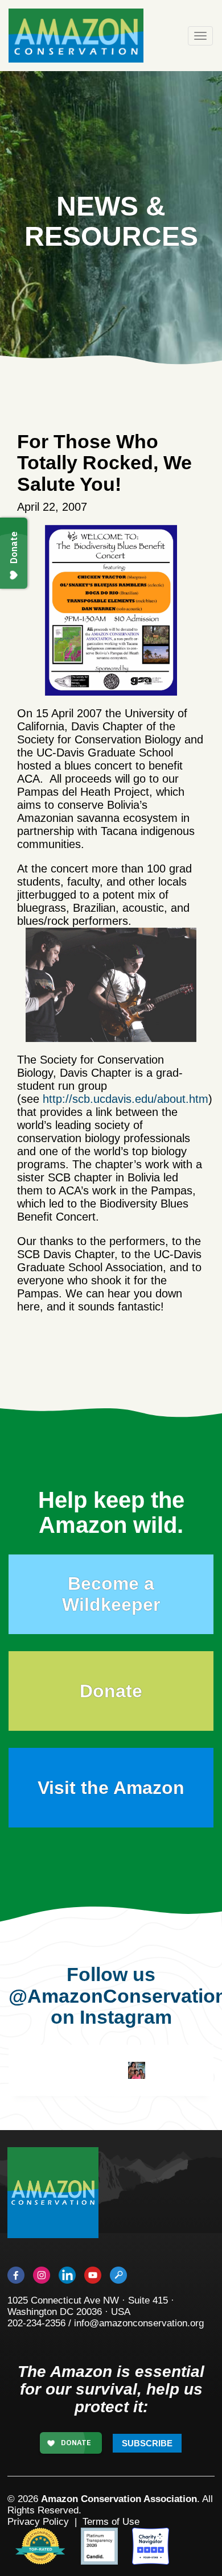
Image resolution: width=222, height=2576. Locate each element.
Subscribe (147, 2443)
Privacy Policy (38, 2522)
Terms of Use (111, 2522)
